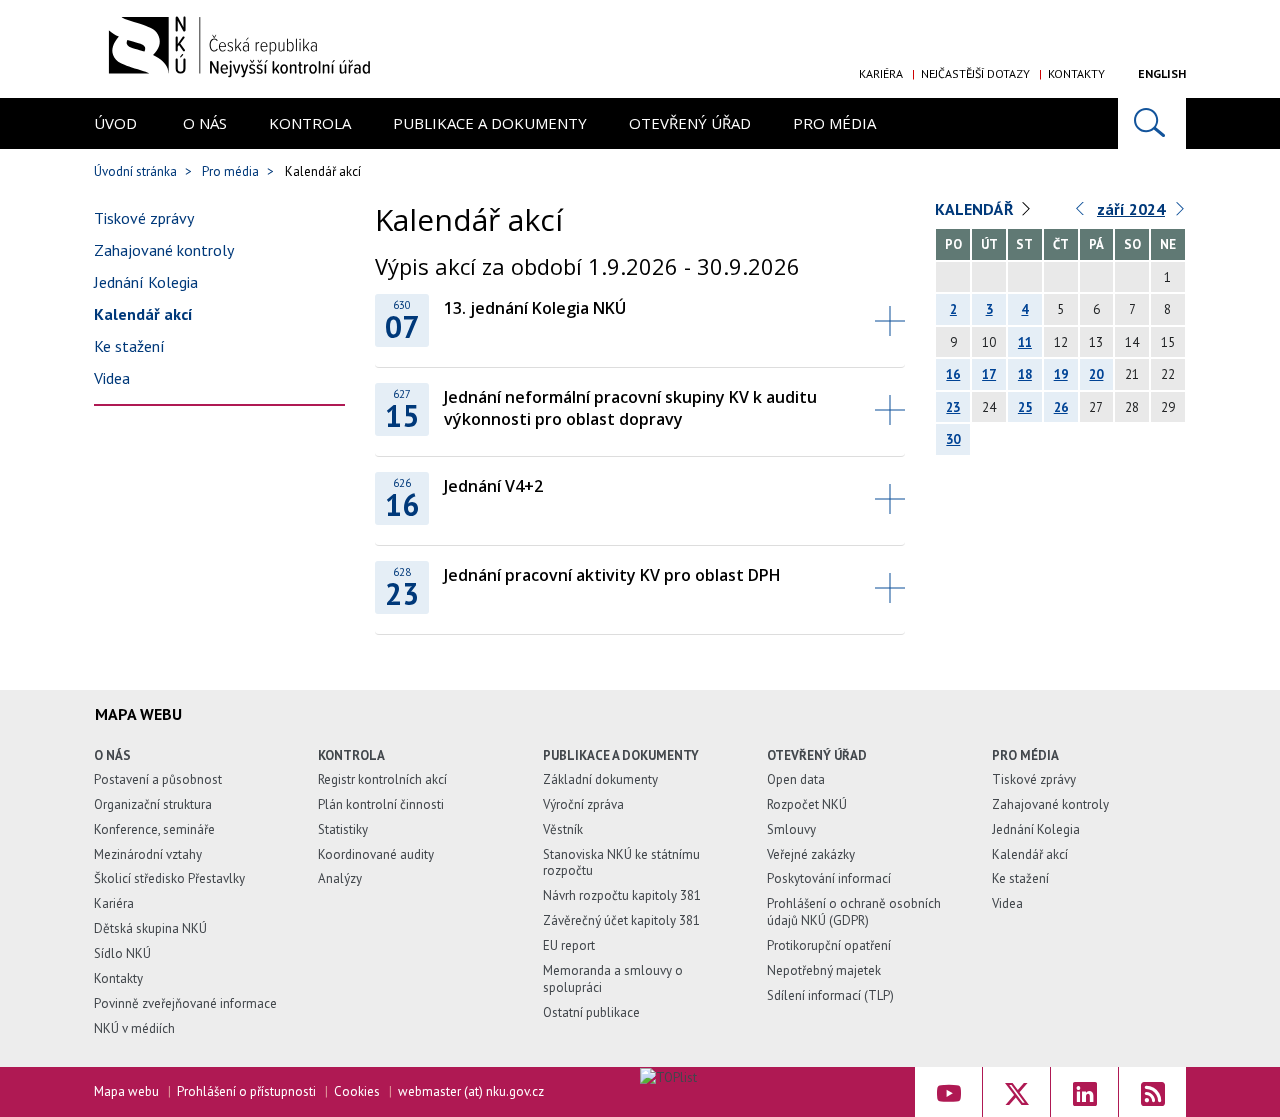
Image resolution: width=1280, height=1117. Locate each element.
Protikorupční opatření (829, 945)
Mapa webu (126, 1091)
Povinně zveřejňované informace (185, 1003)
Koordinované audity (376, 854)
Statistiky (343, 829)
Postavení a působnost (158, 779)
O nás (205, 123)
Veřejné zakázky (811, 854)
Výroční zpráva (583, 804)
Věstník (563, 829)
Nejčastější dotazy (975, 73)
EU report (569, 945)
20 (1096, 374)
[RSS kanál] (1152, 1092)
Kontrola (310, 123)
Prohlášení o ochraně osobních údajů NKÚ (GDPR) (854, 912)
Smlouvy (791, 829)
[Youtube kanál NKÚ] (948, 1092)
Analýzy (340, 878)
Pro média (834, 123)
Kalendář (974, 209)
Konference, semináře (154, 829)
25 (1025, 407)
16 (953, 374)
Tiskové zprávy (144, 218)
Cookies (357, 1091)
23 (953, 407)
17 (989, 374)
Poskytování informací (829, 878)
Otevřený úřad (690, 123)
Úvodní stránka (135, 171)
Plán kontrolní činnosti (381, 804)
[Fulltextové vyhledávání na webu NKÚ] (1152, 123)
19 (1061, 374)
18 (1025, 374)
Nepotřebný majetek (824, 970)
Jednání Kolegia (146, 282)
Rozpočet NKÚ (807, 804)
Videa (112, 378)
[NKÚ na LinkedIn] (1084, 1092)
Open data (796, 779)
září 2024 (1131, 209)
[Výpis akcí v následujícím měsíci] (1181, 213)
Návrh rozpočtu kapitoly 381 (622, 895)
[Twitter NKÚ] (1016, 1092)
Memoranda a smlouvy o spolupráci (613, 979)
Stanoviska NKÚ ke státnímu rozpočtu (621, 863)
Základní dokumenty (600, 779)
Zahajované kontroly (164, 250)
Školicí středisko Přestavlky (169, 878)
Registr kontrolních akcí (382, 779)
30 (953, 439)
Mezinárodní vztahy (148, 854)
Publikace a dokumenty (490, 123)
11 (1025, 342)
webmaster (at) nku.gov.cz (471, 1091)
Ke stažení (129, 346)
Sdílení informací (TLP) (830, 995)
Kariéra (881, 73)
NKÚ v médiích (134, 1028)
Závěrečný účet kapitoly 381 (621, 920)
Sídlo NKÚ (122, 953)
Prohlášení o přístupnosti (246, 1091)
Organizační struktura (153, 804)
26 (1061, 407)
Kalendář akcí (143, 314)
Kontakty (1076, 73)
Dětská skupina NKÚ (150, 928)
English (1162, 73)
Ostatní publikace (591, 1012)
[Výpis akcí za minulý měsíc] (1081, 213)
